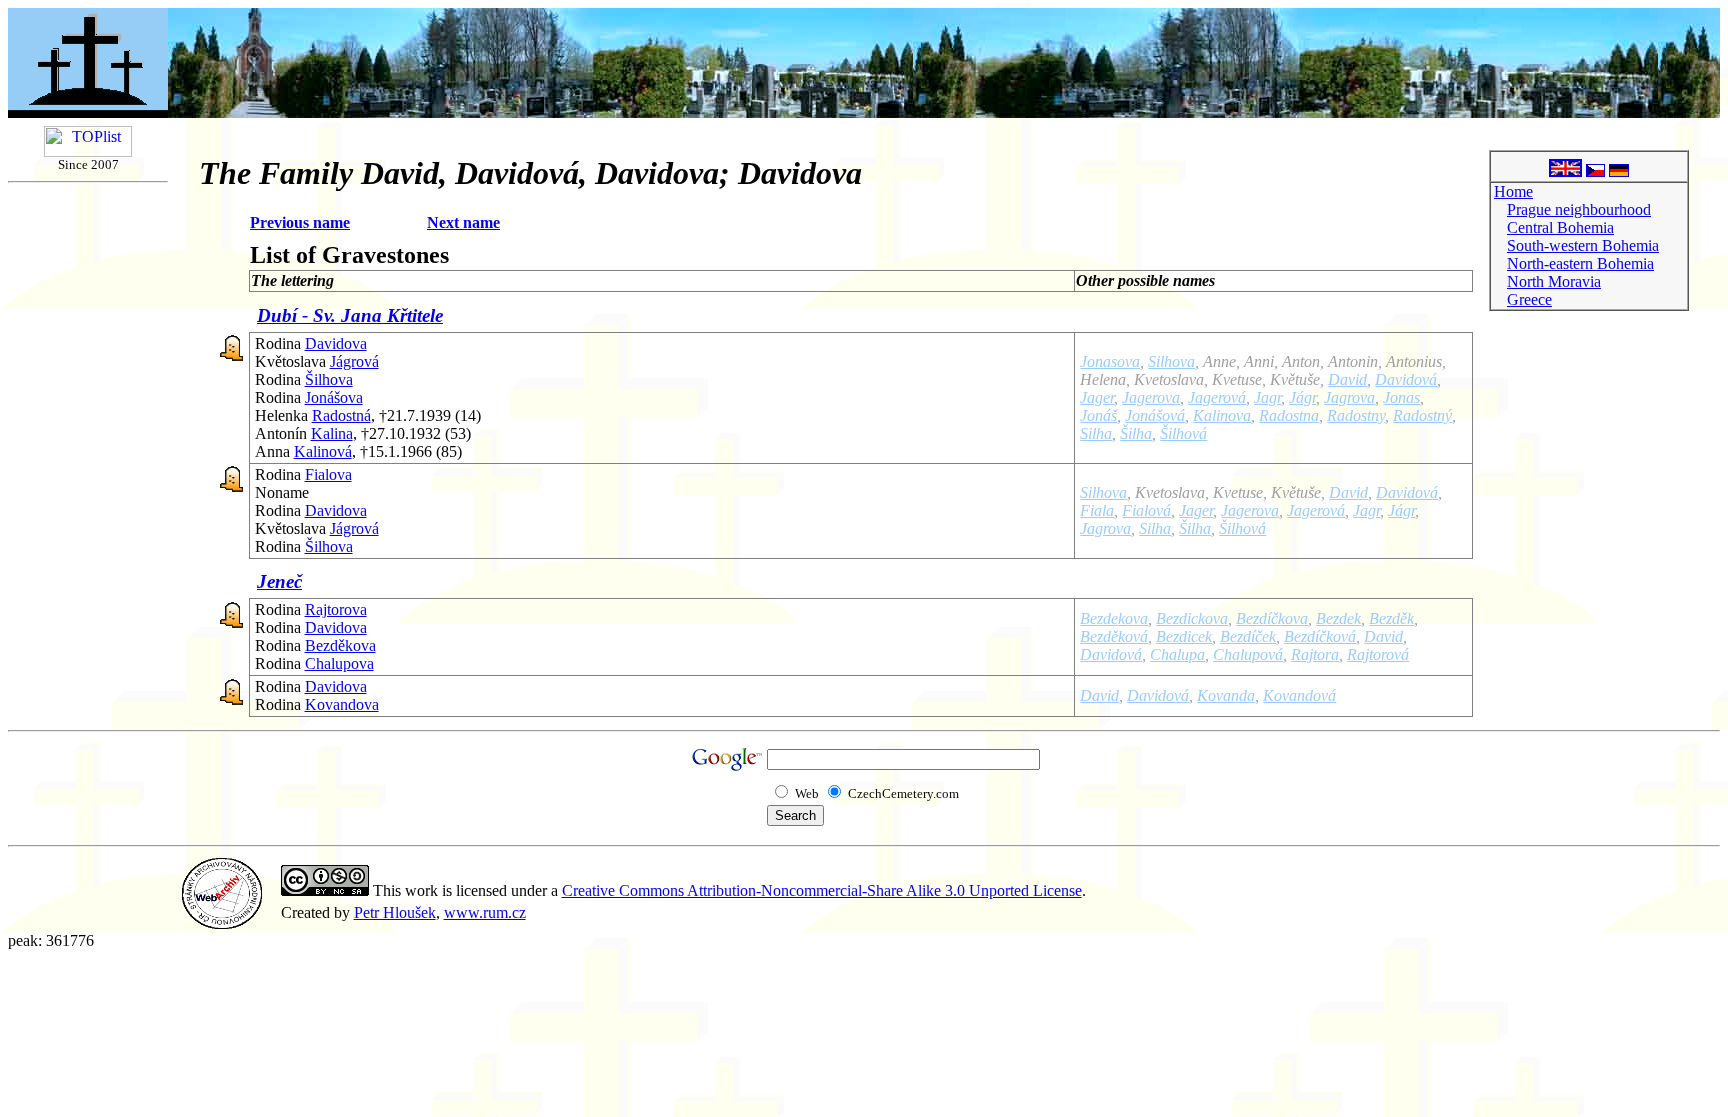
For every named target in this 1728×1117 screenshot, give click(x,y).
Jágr (1302, 397)
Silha (1096, 433)
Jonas (1401, 397)
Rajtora (1315, 654)
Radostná (341, 415)
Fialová (1146, 510)
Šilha (1136, 433)
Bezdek (1338, 618)
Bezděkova (340, 645)
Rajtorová (1378, 654)
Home (1513, 191)
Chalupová (1248, 654)
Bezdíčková (1320, 636)
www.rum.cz (485, 912)
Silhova (1171, 361)
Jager (1097, 397)
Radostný (1422, 415)
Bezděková (1114, 636)
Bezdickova (1192, 618)
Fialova (328, 474)
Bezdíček (1248, 636)
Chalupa (1177, 654)
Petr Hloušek (395, 912)
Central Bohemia (1560, 227)
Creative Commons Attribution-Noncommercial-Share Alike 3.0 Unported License (822, 890)
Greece (1529, 299)
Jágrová (354, 361)
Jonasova (1110, 361)
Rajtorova (336, 609)
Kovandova (342, 704)
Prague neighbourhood (1579, 209)
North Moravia (1554, 281)
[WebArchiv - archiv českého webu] (222, 923)
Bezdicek (1184, 636)
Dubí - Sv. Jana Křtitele (350, 315)
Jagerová (1217, 397)
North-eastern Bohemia (1580, 263)
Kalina (332, 433)
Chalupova (339, 663)
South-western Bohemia (1583, 245)
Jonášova (334, 397)
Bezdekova (1114, 618)
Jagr (1267, 397)
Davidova (336, 343)
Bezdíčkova (1272, 618)
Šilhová (1183, 433)
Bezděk (1391, 618)
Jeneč (279, 581)
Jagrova (1349, 397)
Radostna (1289, 415)
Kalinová (323, 451)
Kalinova (1222, 415)
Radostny (1356, 415)
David (1347, 379)
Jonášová (1155, 415)
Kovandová (1299, 695)
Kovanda (1226, 695)
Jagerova (1151, 397)
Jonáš (1098, 415)
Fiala (1097, 510)
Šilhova (329, 379)
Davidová (1406, 379)
